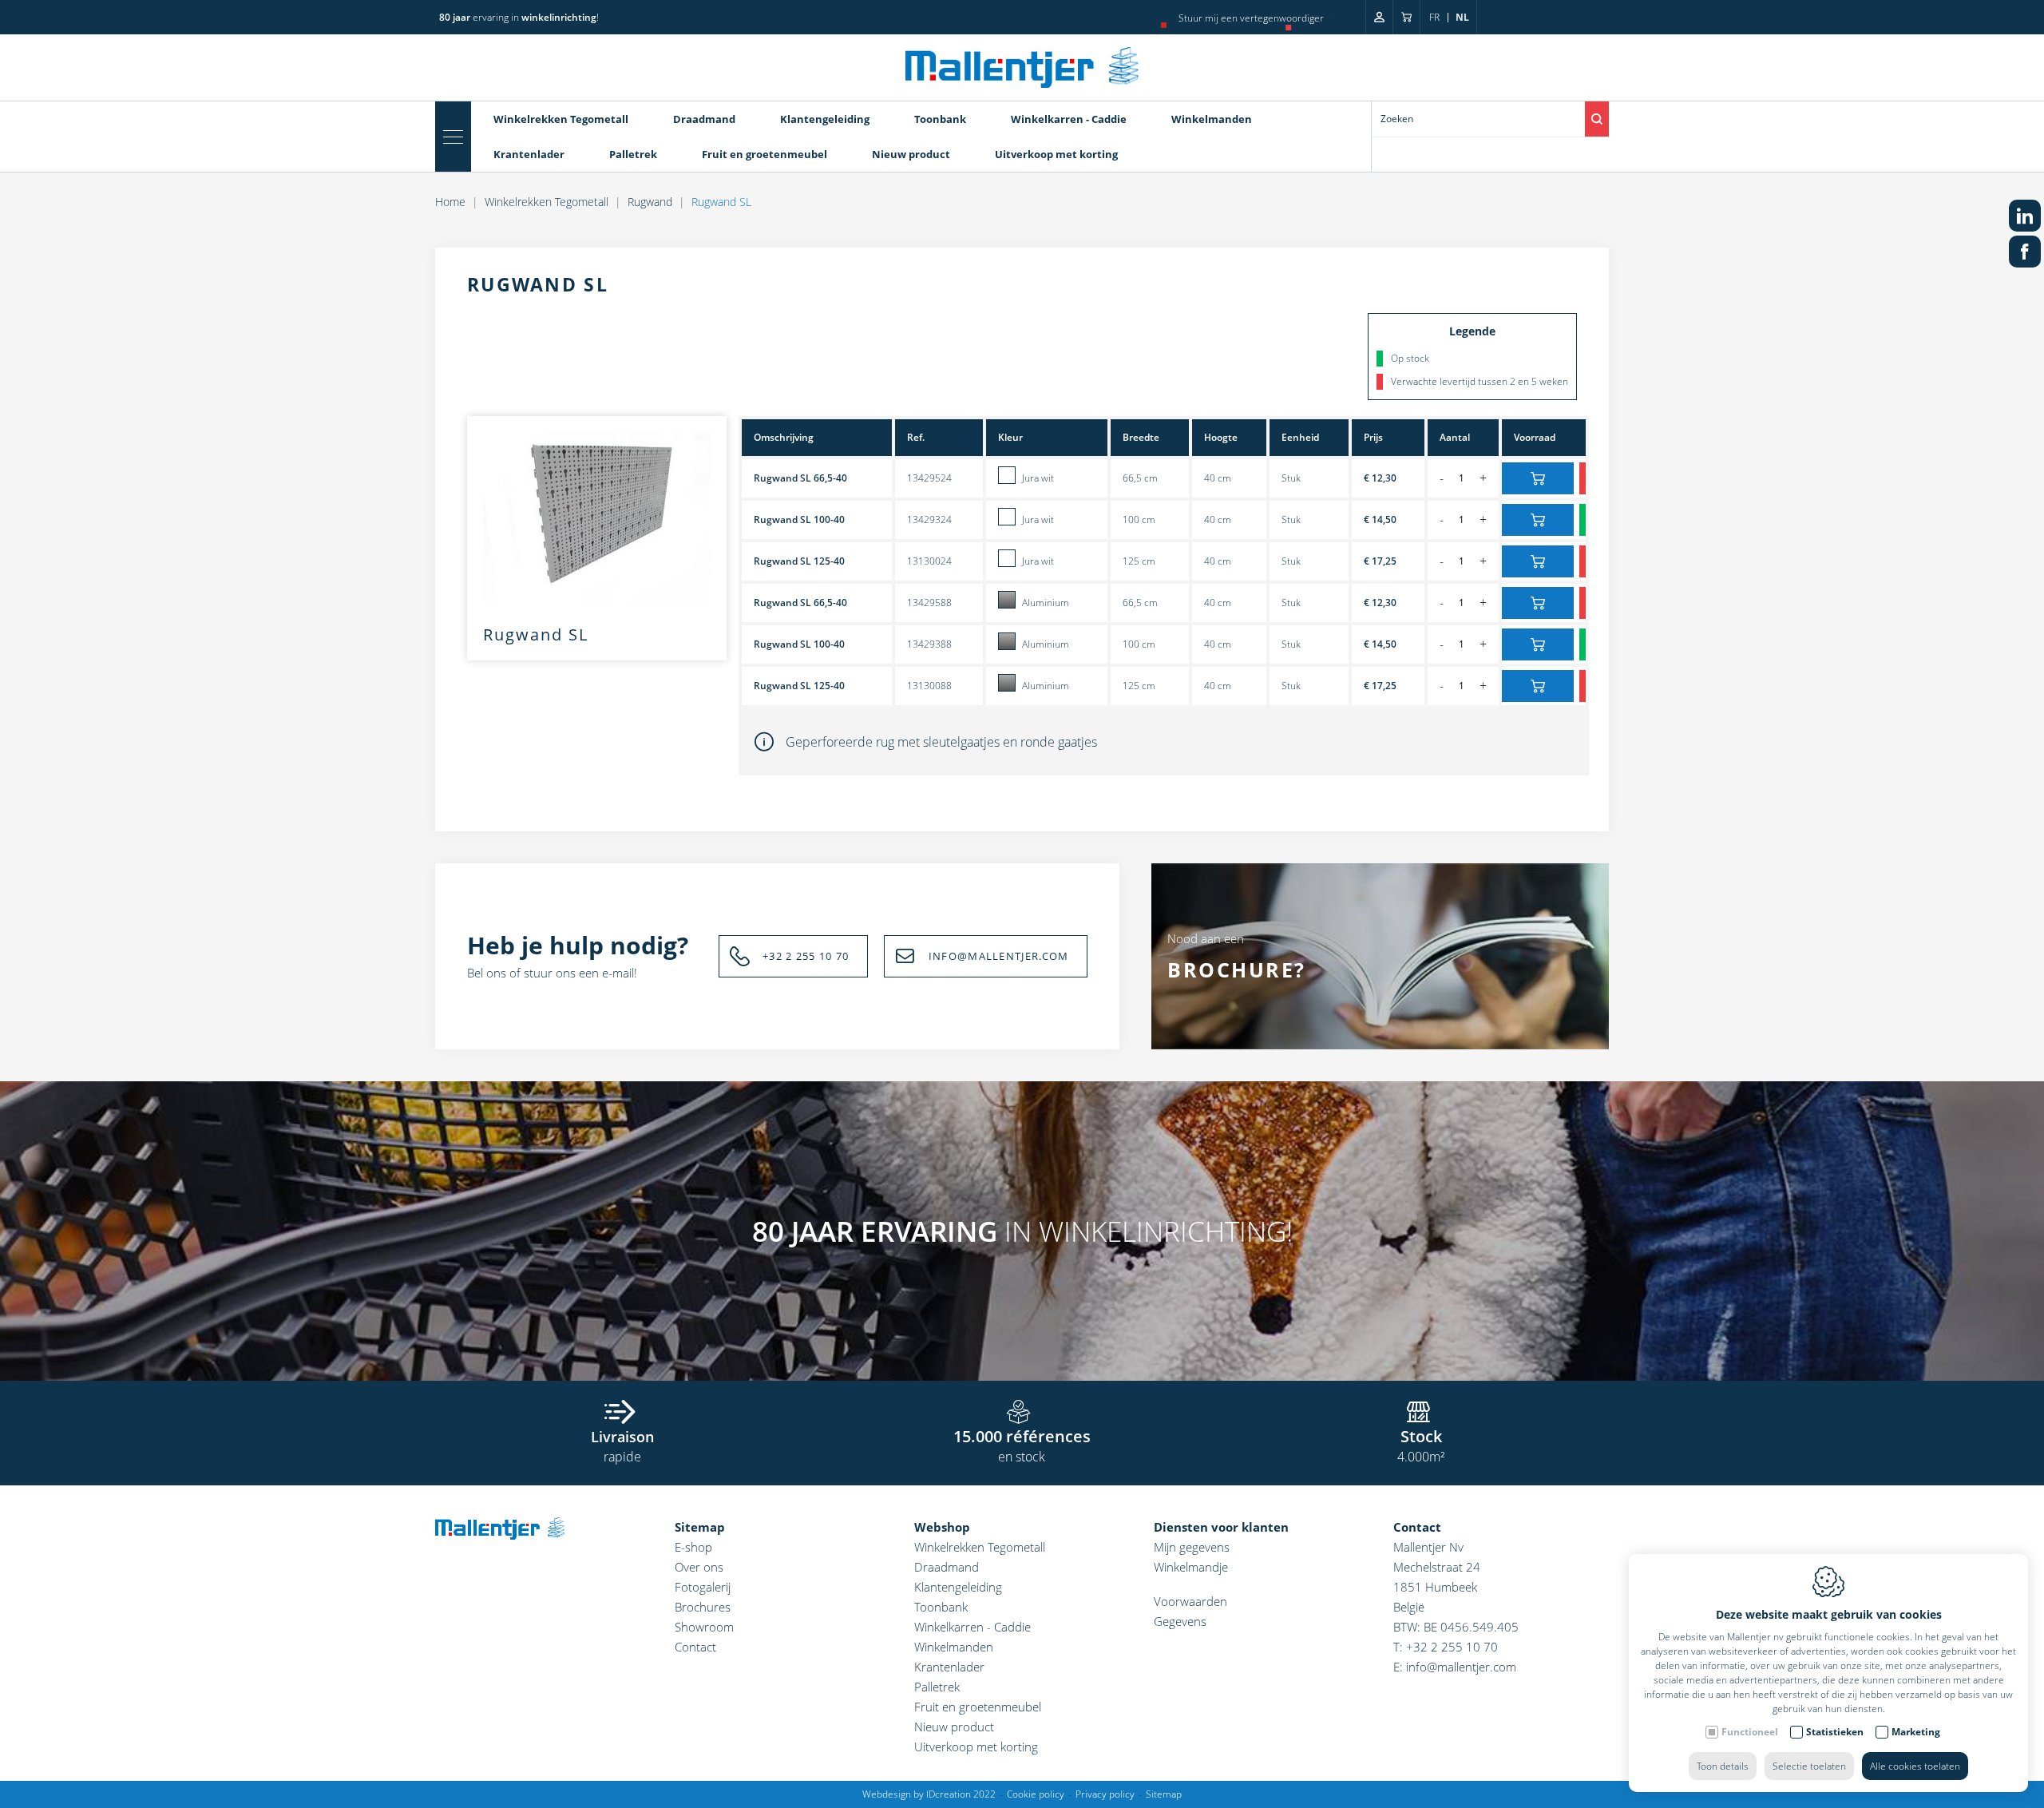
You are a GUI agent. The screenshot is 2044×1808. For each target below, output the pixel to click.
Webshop (942, 1527)
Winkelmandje (1191, 1567)
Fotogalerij (703, 1587)
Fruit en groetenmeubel (765, 154)
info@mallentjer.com (1461, 1667)
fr (1434, 17)
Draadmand (704, 119)
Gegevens (1180, 1621)
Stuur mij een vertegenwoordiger (1251, 18)
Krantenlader (529, 154)
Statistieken (1835, 1732)
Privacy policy (1105, 1794)
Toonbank (940, 119)
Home (450, 202)
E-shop (693, 1547)
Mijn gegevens (1192, 1547)
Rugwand (650, 202)
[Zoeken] (1597, 119)
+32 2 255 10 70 (806, 956)
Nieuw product (911, 154)
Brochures (703, 1607)
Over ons (699, 1567)
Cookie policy (1036, 1794)
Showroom (704, 1627)
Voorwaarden (1190, 1601)
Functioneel (1750, 1732)
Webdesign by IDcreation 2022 (929, 1794)
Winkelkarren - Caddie (1069, 119)
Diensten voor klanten (1221, 1527)
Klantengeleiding (825, 119)
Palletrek (633, 154)
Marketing (1916, 1732)
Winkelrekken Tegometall (561, 119)
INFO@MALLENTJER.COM (999, 956)
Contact (695, 1647)
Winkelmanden (1212, 119)
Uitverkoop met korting (1056, 154)
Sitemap (700, 1527)
